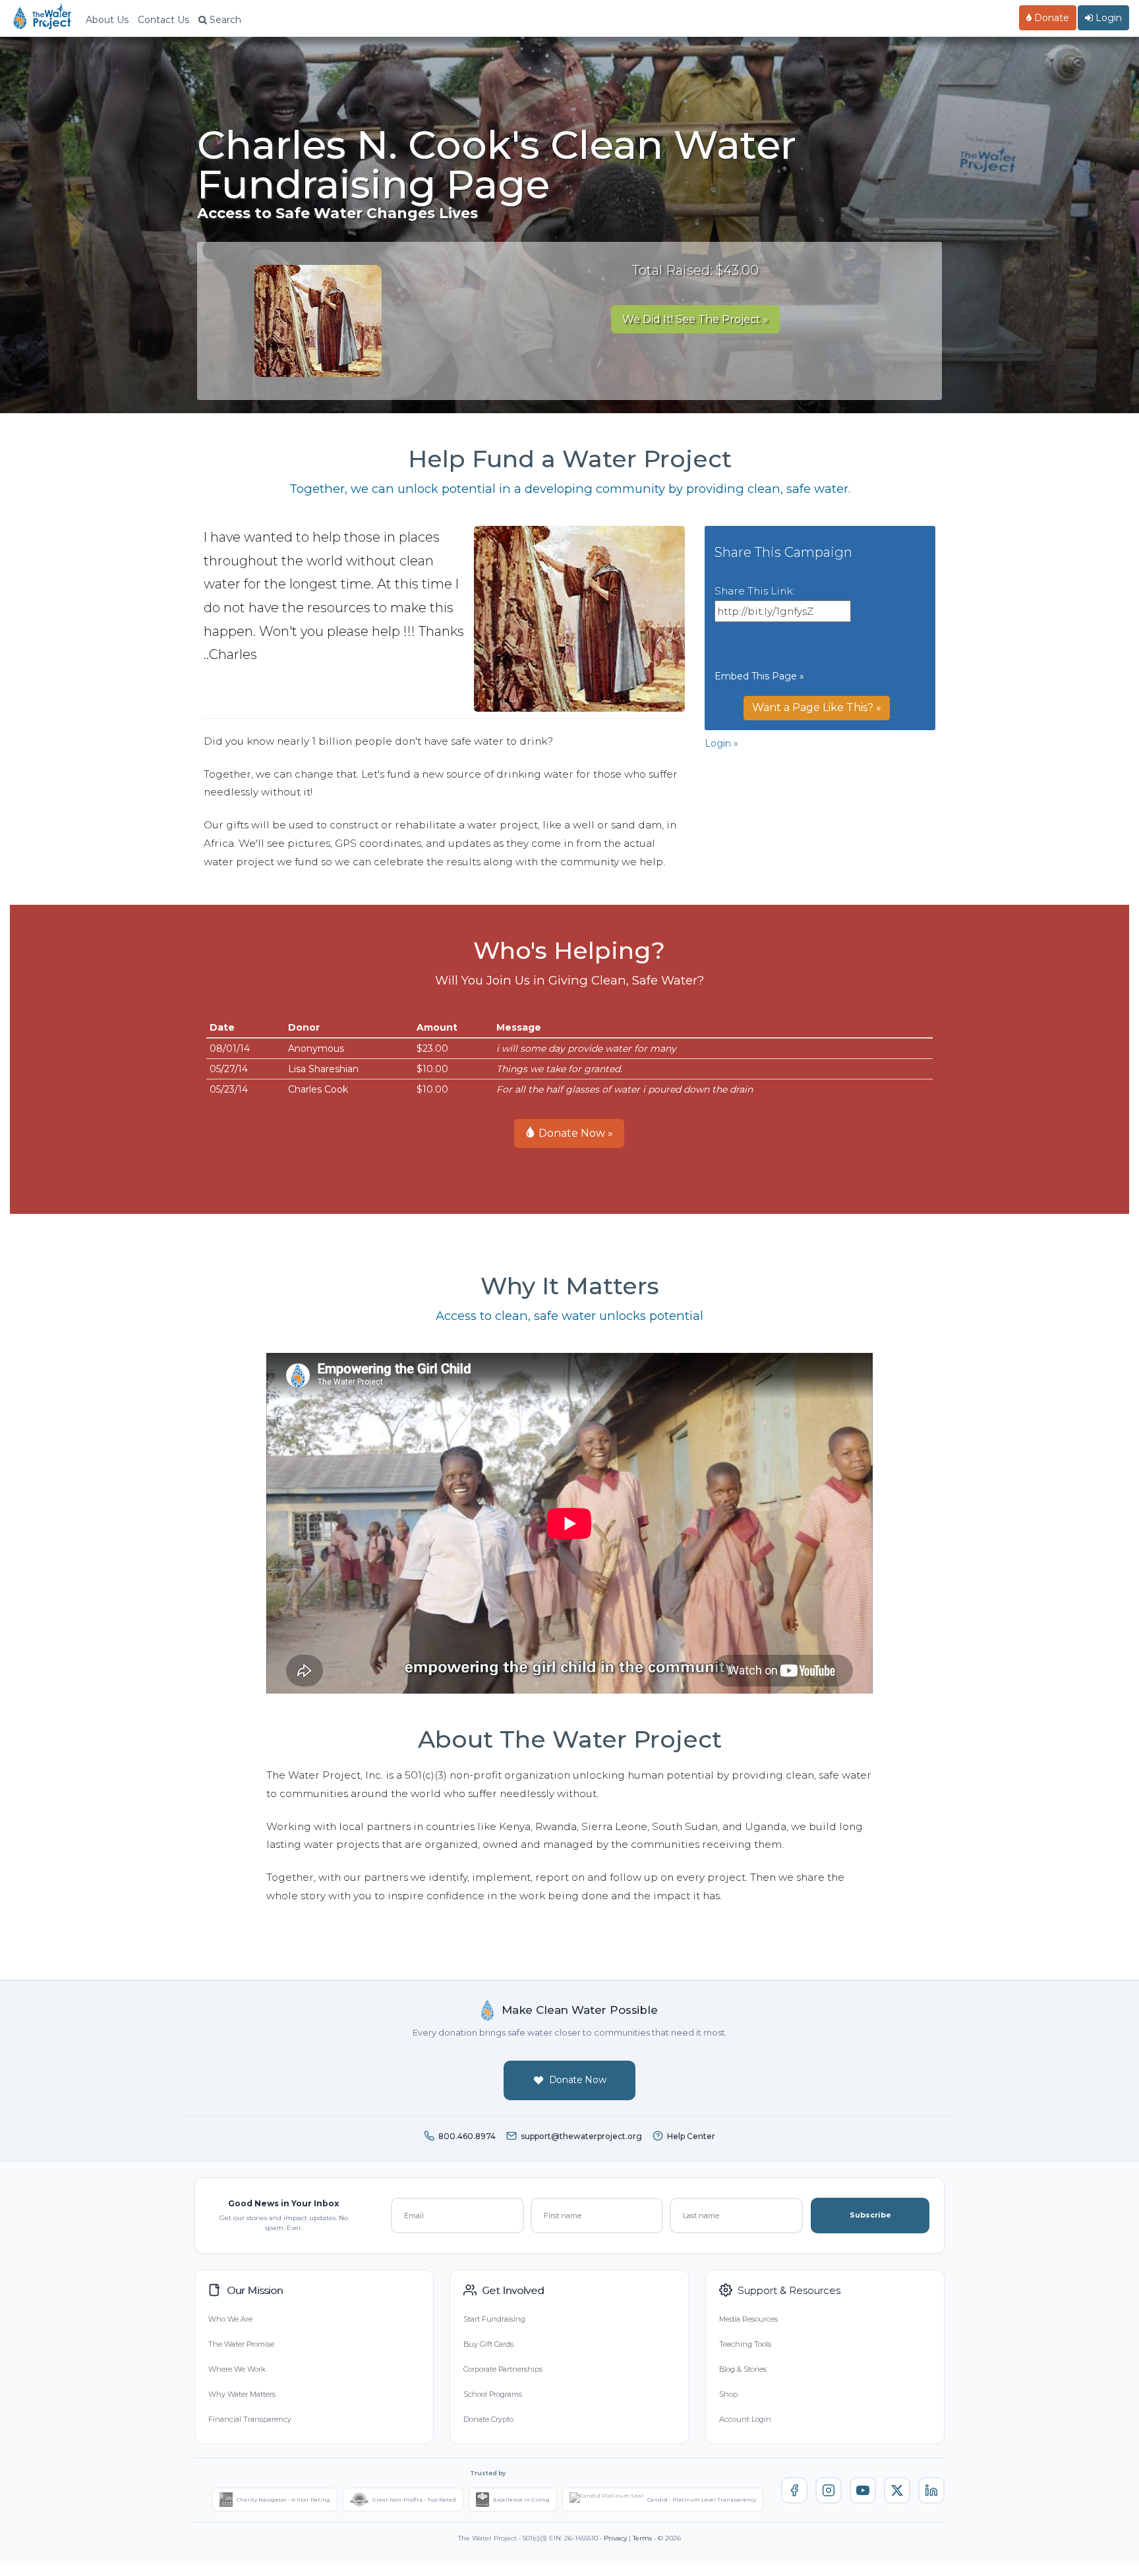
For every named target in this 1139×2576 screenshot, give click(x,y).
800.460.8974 (467, 2136)
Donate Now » (574, 1133)
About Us (107, 20)
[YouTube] (863, 2490)
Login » (721, 743)
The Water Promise (241, 2344)
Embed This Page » (759, 676)
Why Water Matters (242, 2394)
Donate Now (578, 2080)
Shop (728, 2394)
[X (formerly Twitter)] (897, 2490)
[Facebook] (794, 2490)
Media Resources (748, 2319)
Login (1107, 18)
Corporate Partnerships (503, 2369)
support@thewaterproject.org (581, 2136)
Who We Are (230, 2319)
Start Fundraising (494, 2319)
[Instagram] (829, 2490)
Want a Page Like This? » (817, 707)
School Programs (493, 2394)
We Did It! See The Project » (695, 319)
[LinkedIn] (931, 2490)
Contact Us (163, 20)
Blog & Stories (743, 2369)
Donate (1050, 18)
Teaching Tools (745, 2344)
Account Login (745, 2419)
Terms (642, 2538)
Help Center (691, 2136)
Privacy (615, 2538)
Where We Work (237, 2369)
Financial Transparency (250, 2419)
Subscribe (870, 2215)
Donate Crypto (488, 2419)
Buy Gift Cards (488, 2344)
